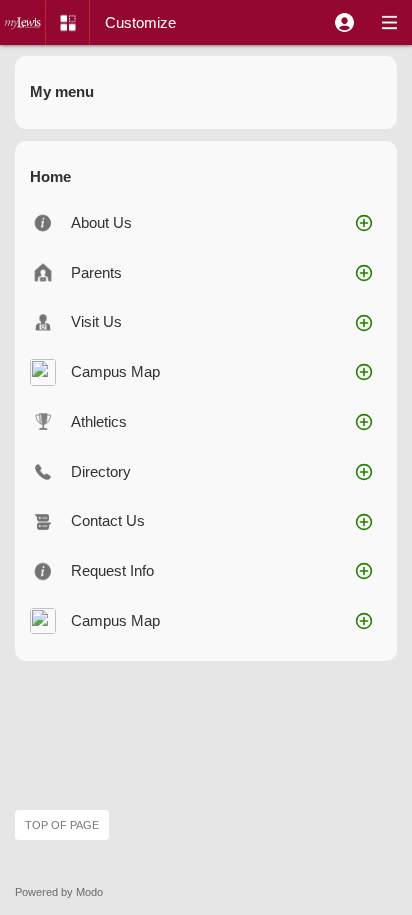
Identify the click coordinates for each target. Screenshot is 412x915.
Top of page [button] (62, 825)
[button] (344, 22)
